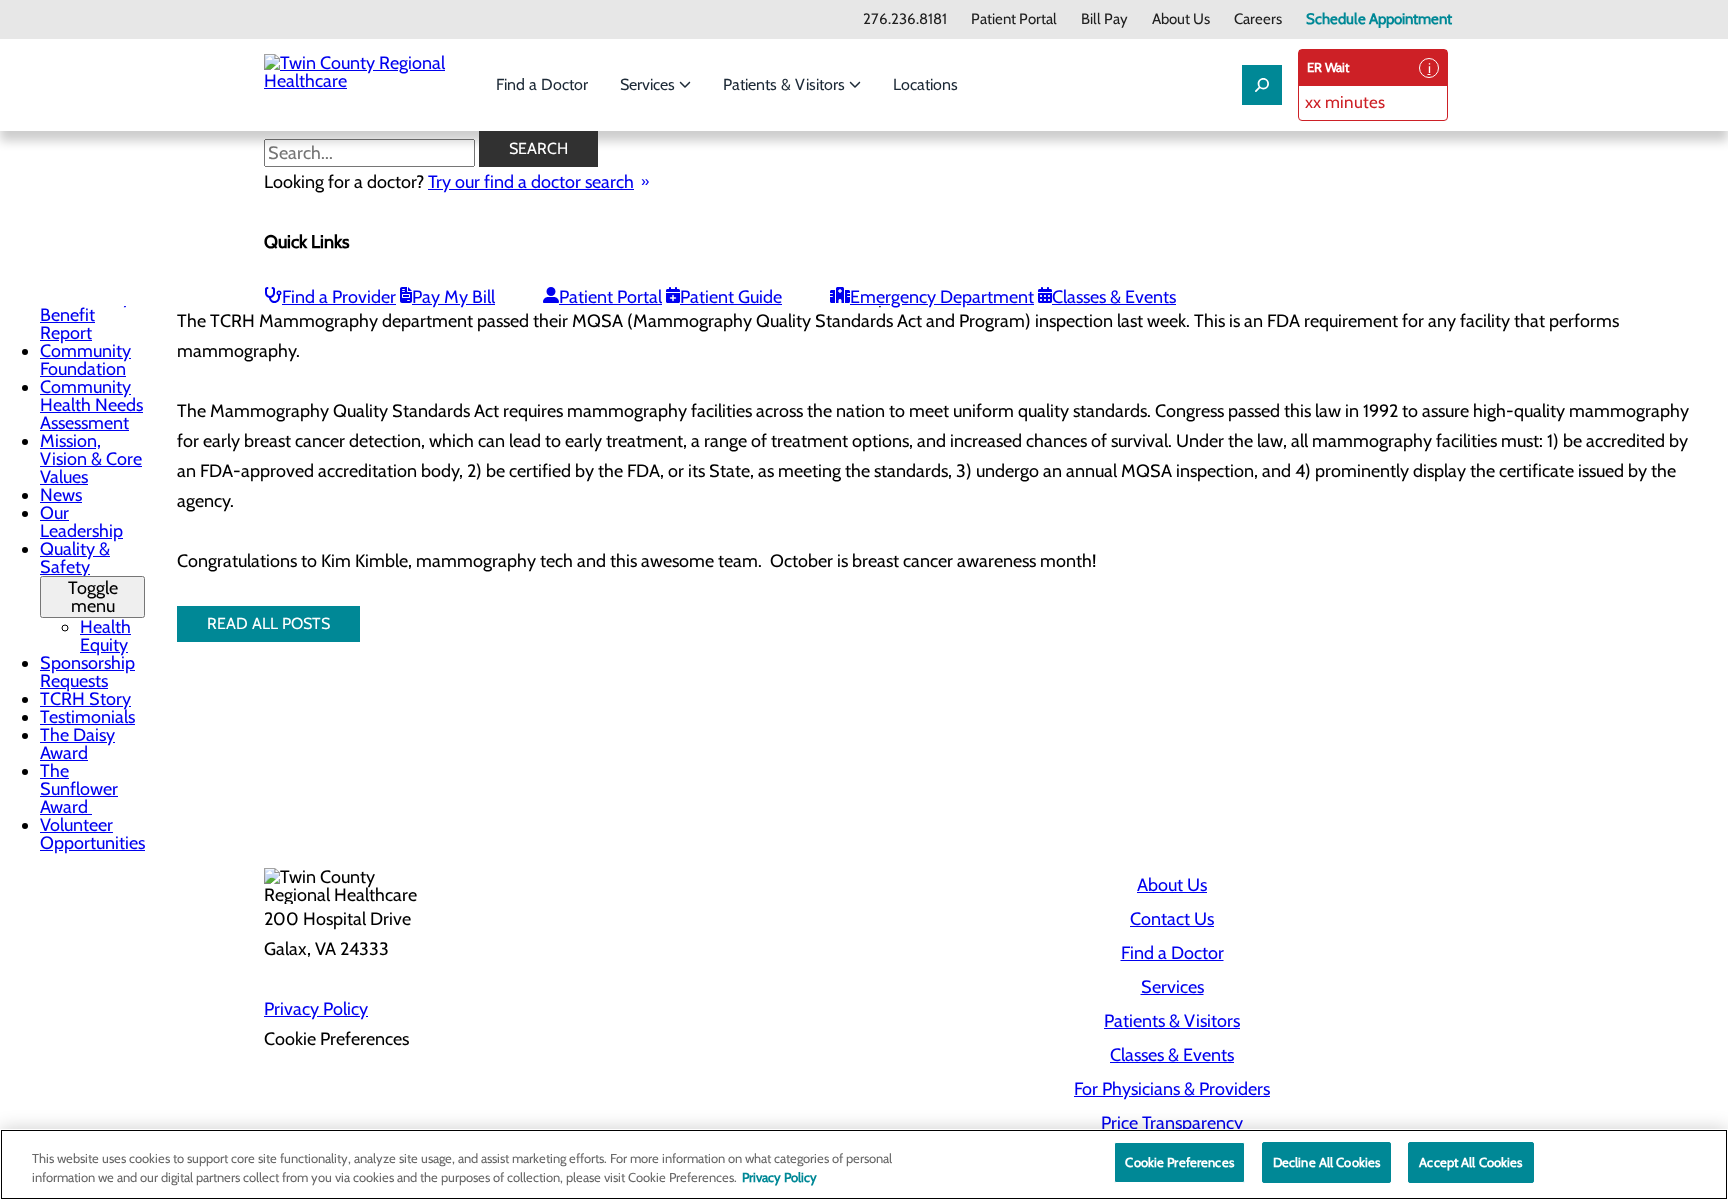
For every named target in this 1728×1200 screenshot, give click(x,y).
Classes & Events (1114, 297)
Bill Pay (1104, 19)
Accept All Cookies (1470, 1162)
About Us (1181, 19)
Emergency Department (942, 297)
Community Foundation (85, 360)
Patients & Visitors (786, 84)
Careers (1258, 19)
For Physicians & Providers (1172, 1089)
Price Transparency (1172, 1123)
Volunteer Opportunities (92, 834)
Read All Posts (268, 623)
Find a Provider (339, 297)
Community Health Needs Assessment (91, 405)
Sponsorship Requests (87, 672)
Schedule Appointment (1379, 19)
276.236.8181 (905, 19)
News (61, 495)
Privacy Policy (316, 1009)
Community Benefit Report (85, 315)
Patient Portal (1014, 19)
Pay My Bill (453, 297)
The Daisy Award (77, 744)
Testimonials (87, 717)
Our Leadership (81, 522)
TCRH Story (85, 699)
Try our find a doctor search (531, 182)
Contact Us (1172, 919)
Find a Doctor (542, 84)
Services (649, 84)
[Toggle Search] (1262, 85)
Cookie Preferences (1179, 1162)
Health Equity (105, 636)
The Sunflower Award (79, 789)
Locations (925, 84)
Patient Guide (731, 297)
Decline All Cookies (1326, 1162)
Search (538, 148)
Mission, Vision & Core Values (91, 459)
